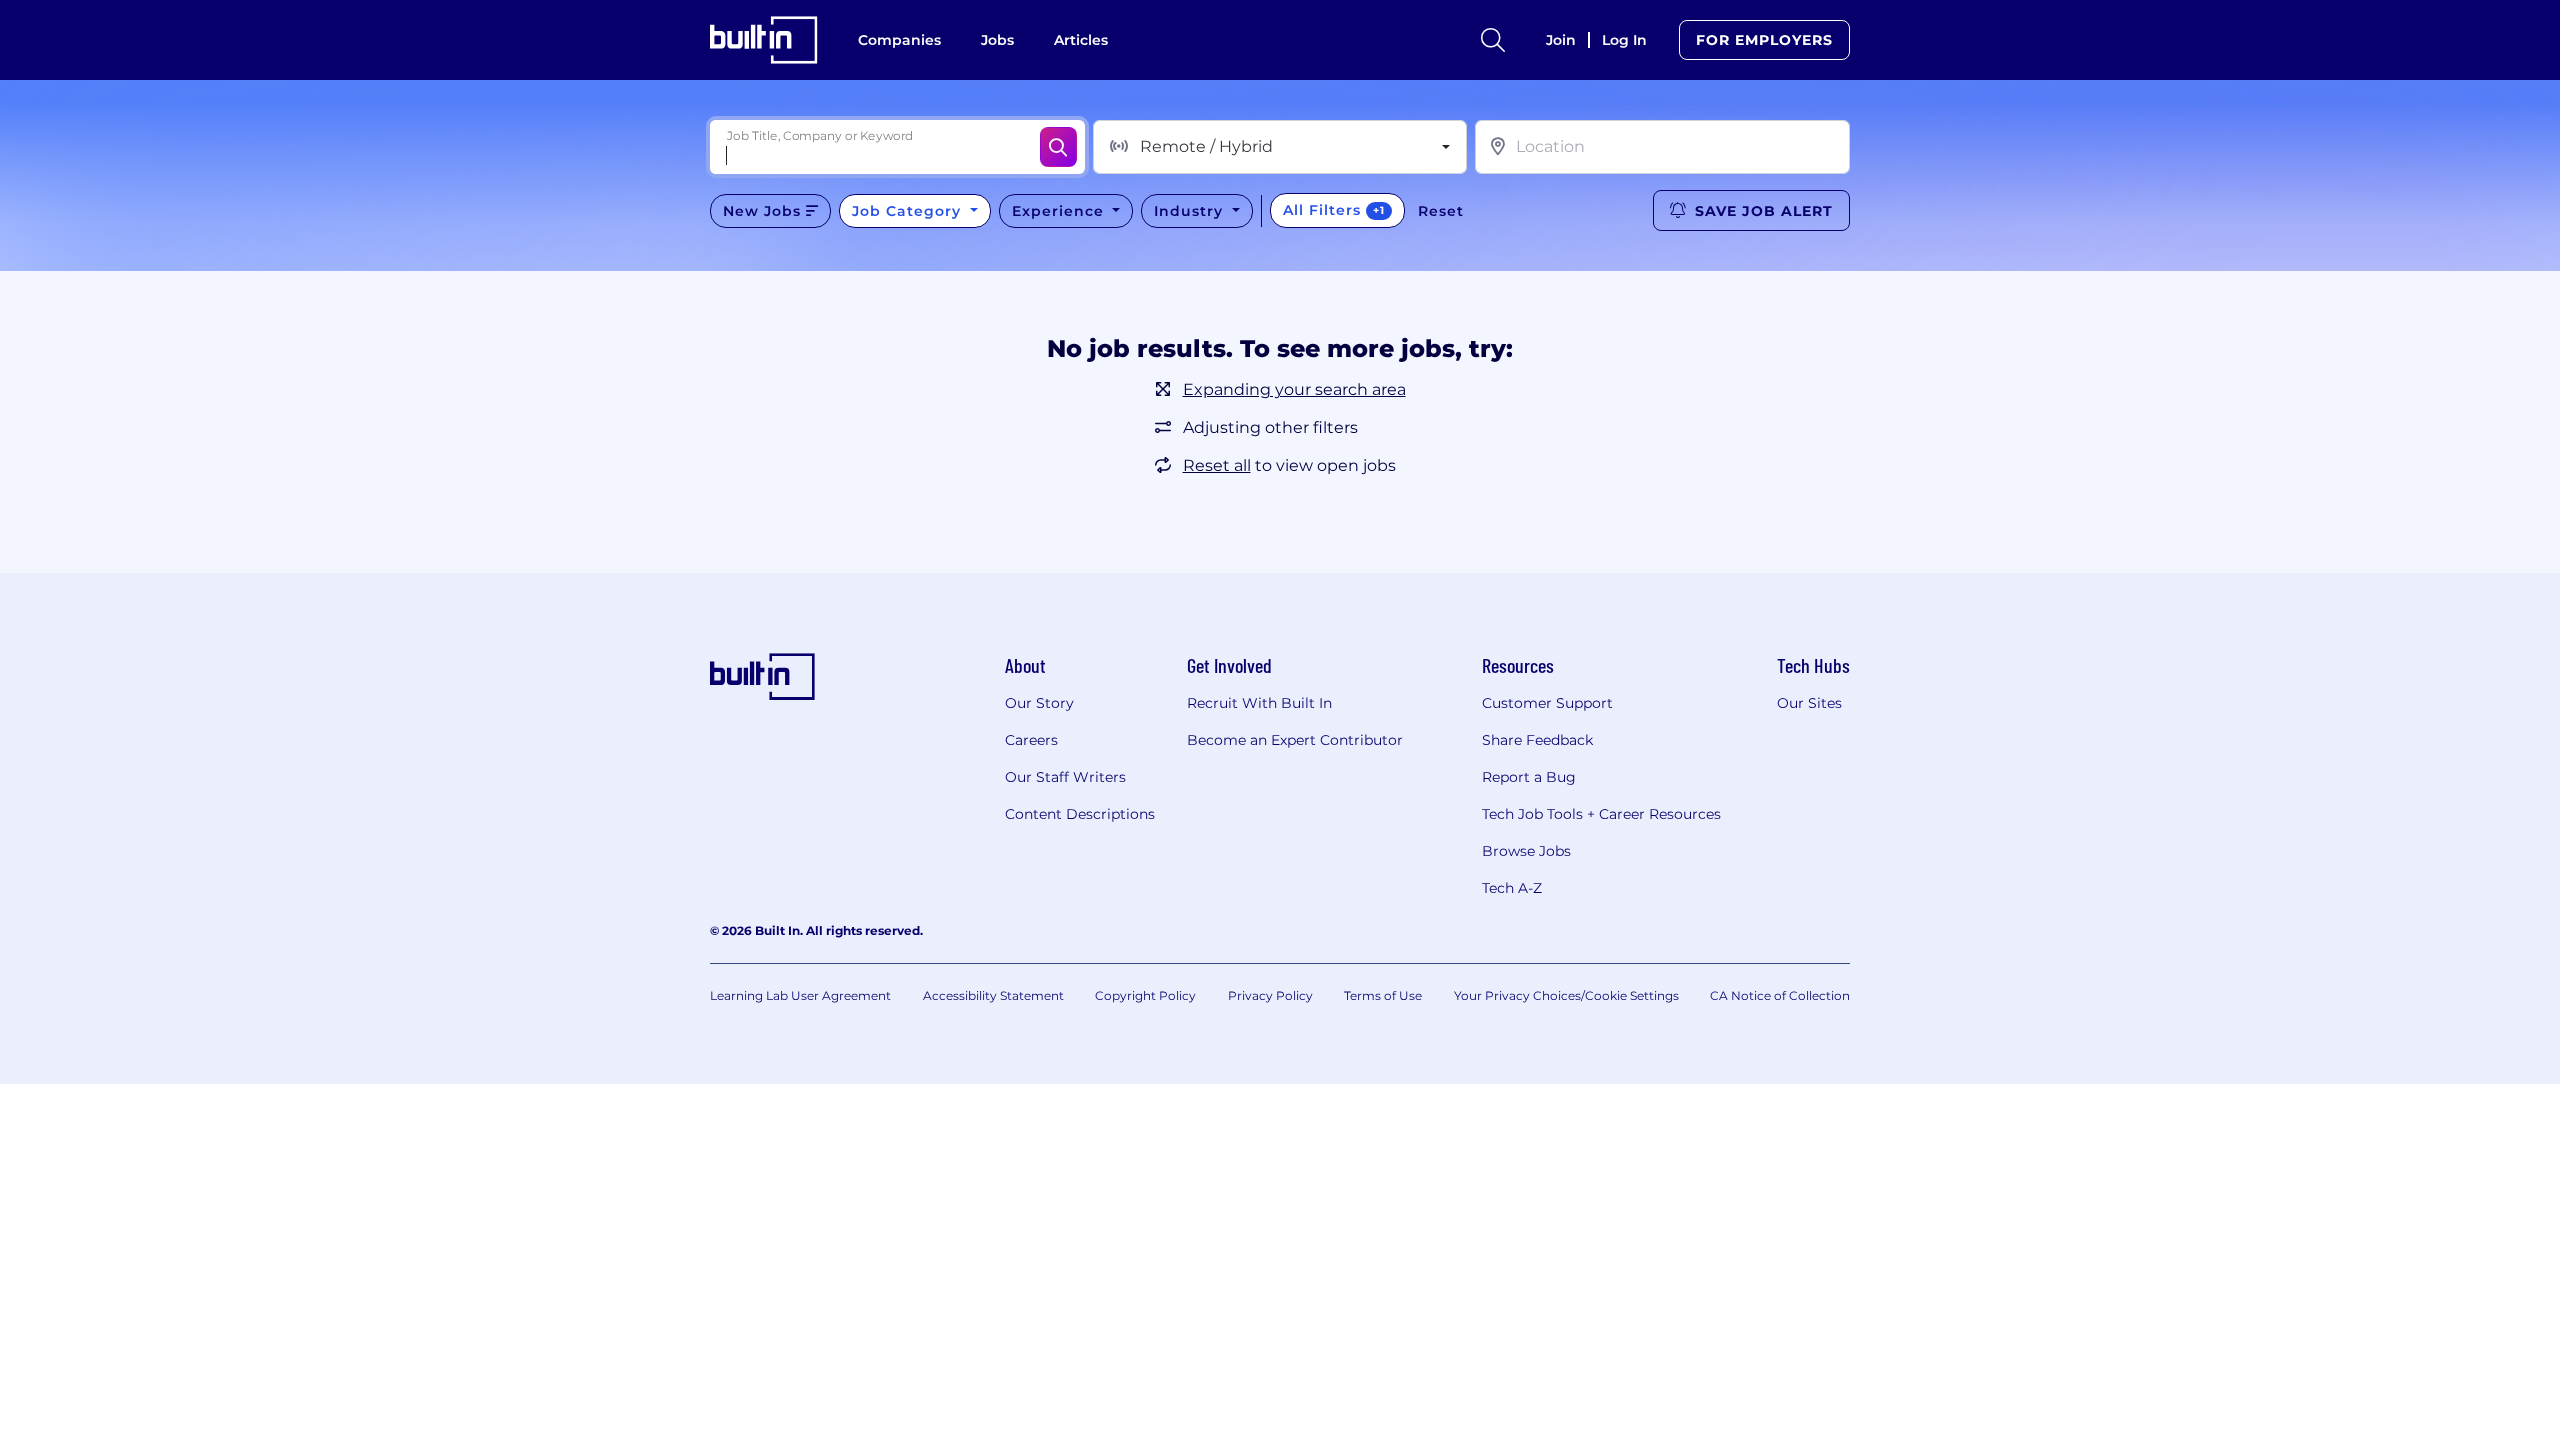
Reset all (1217, 465)
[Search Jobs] (1058, 147)
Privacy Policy (1270, 995)
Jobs (997, 40)
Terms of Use (1383, 995)
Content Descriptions (1080, 814)
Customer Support (1547, 703)
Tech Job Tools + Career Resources (1601, 814)
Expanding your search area (1294, 389)
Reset (1441, 211)
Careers (1031, 740)
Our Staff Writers (1065, 777)
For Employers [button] (1764, 40)
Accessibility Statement (993, 995)
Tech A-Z (1512, 888)
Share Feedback (1537, 740)
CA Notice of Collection (1780, 995)
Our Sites (1809, 703)
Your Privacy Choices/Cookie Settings (1566, 995)
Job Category (909, 211)
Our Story (1039, 703)
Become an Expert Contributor (1295, 740)
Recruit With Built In (1259, 703)
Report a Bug (1529, 777)
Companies (899, 40)
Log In (1624, 40)
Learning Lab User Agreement (800, 995)
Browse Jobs (1526, 851)
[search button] (1493, 40)
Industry (1191, 211)
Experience (1060, 211)
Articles (1081, 40)
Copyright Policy (1145, 995)
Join (1561, 40)
